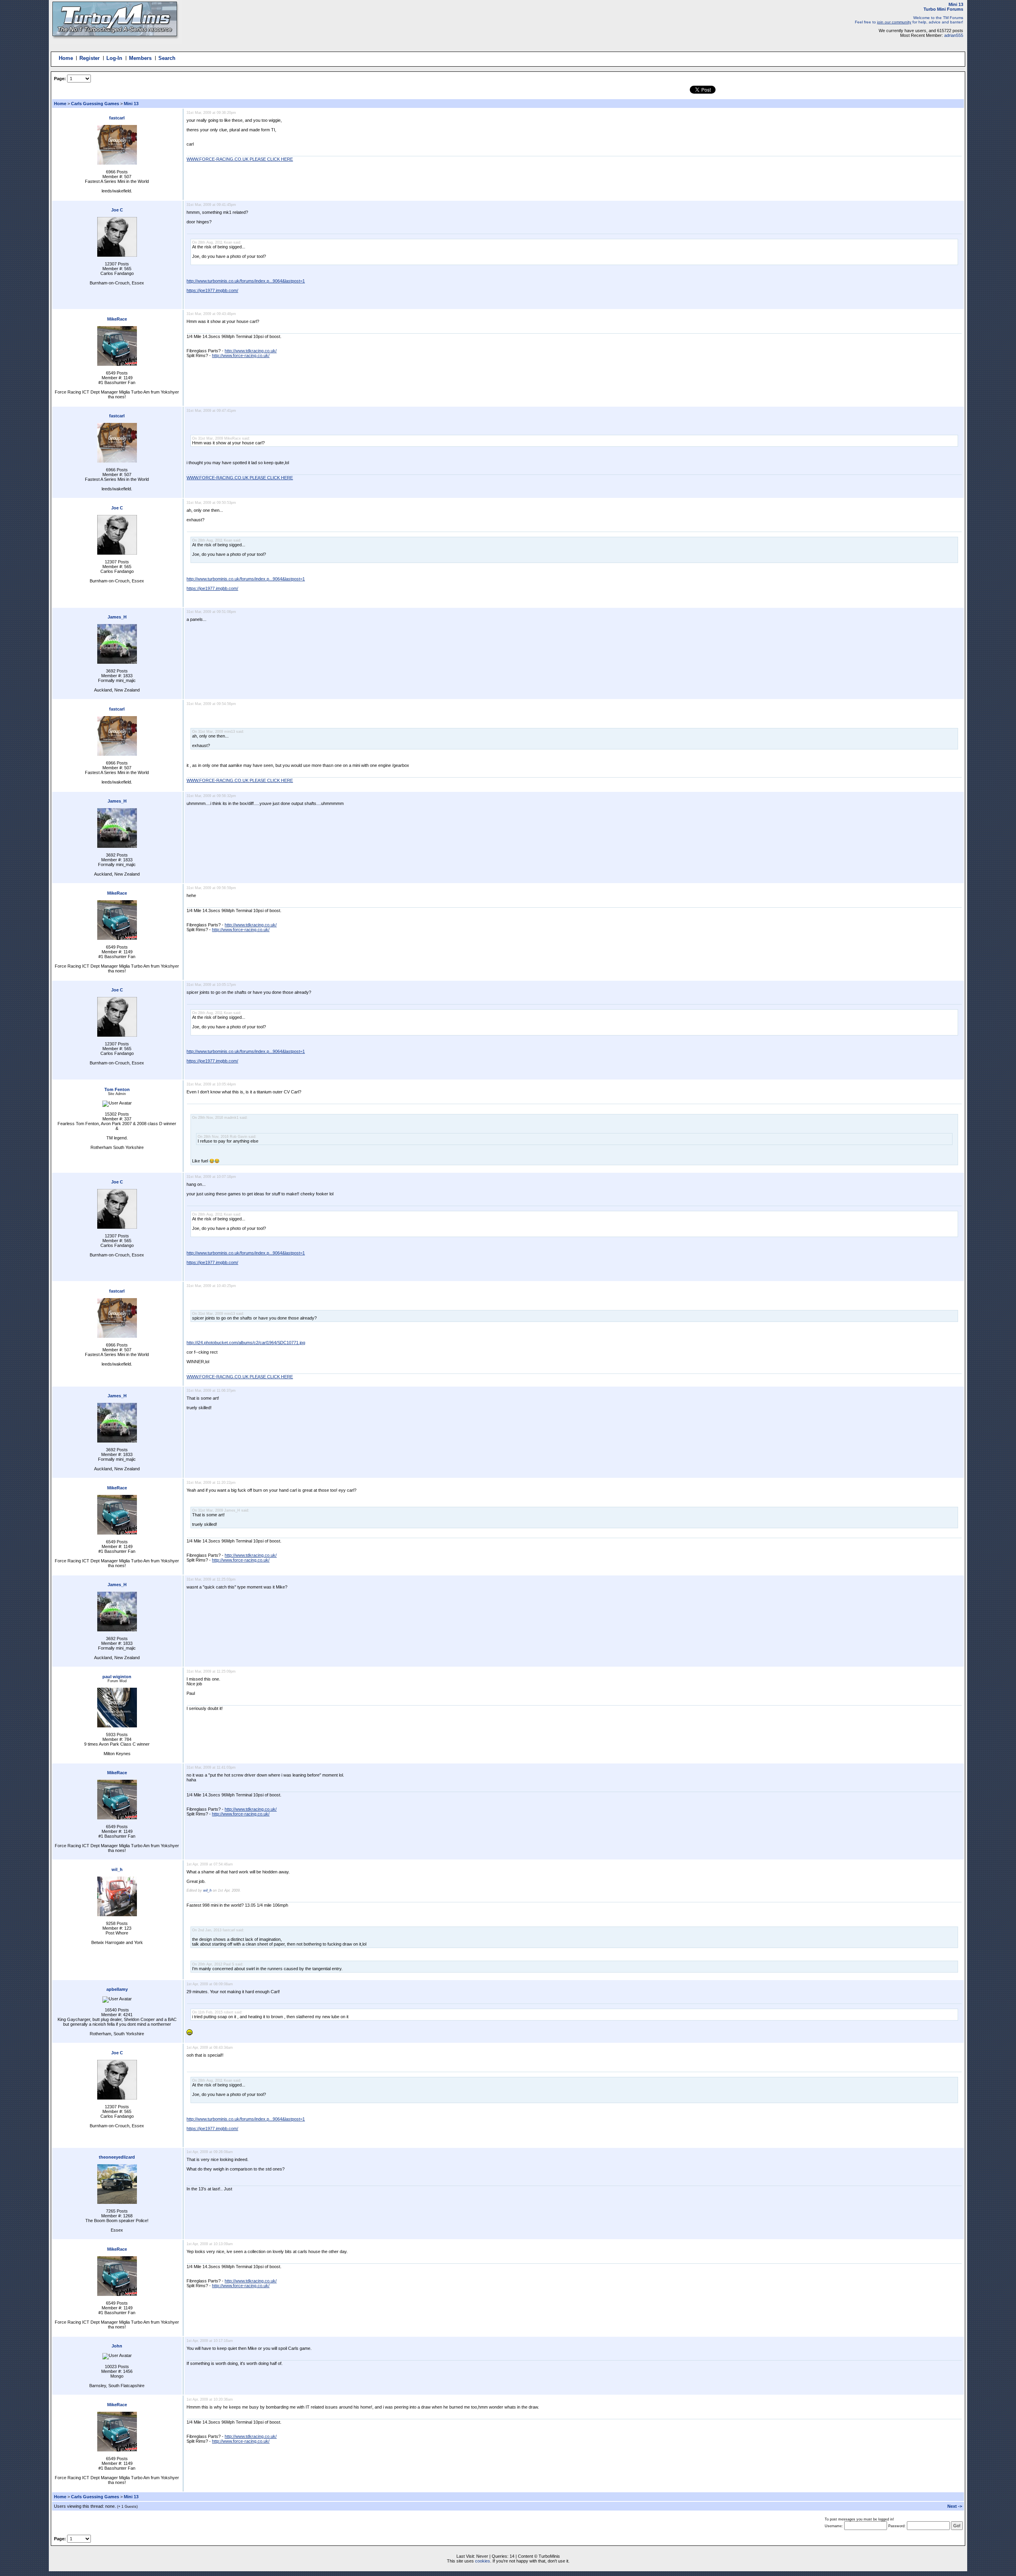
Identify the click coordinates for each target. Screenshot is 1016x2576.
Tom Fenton (117, 1089)
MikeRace (117, 319)
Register (89, 58)
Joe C (117, 210)
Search (167, 58)
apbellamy (117, 1989)
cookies (483, 2561)
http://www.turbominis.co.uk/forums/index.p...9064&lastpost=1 (246, 281)
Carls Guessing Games (96, 104)
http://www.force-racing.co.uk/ (241, 355)
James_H (117, 617)
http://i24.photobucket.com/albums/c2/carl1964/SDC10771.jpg (246, 1343)
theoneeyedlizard (117, 2157)
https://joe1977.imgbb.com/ (212, 290)
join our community (894, 22)
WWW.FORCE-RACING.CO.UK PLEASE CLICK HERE (240, 159)
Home (66, 58)
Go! (957, 2526)
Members (140, 58)
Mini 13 (131, 104)
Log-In (114, 58)
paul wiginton (117, 1677)
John (117, 2346)
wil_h (117, 1869)
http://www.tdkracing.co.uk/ (251, 351)
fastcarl (117, 118)
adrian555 (954, 35)
